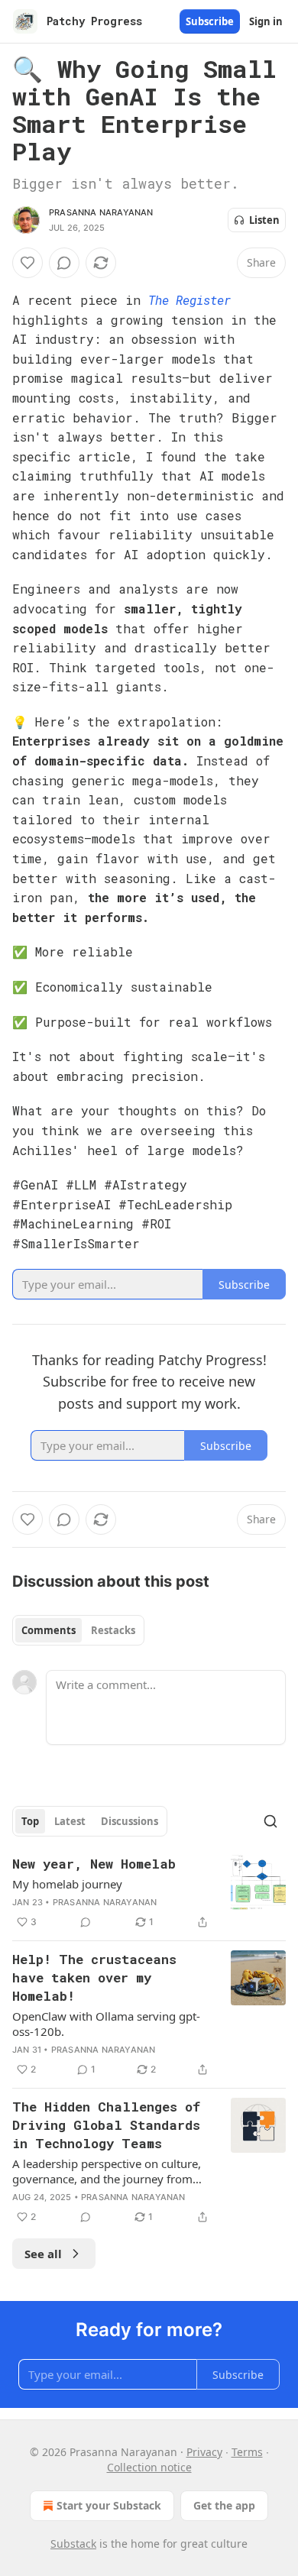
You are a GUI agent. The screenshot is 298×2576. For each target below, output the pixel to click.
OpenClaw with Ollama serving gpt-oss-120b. (106, 2024)
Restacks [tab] (113, 1630)
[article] (149, 1893)
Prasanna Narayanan (101, 212)
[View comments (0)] (64, 263)
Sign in (266, 21)
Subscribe (210, 21)
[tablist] (78, 1630)
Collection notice (149, 2467)
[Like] (28, 263)
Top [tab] (30, 1821)
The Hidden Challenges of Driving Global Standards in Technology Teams (106, 2125)
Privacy (204, 2452)
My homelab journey (67, 1884)
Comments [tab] (49, 1630)
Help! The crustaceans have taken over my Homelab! (94, 1977)
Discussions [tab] (130, 1821)
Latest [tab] (70, 1821)
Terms (247, 2452)
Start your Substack (109, 2505)
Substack (73, 2544)
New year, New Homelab (94, 1864)
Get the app (224, 2505)
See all (43, 2254)
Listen (264, 220)
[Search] (270, 1821)
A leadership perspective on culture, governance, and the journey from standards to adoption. (107, 2171)
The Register (189, 300)
